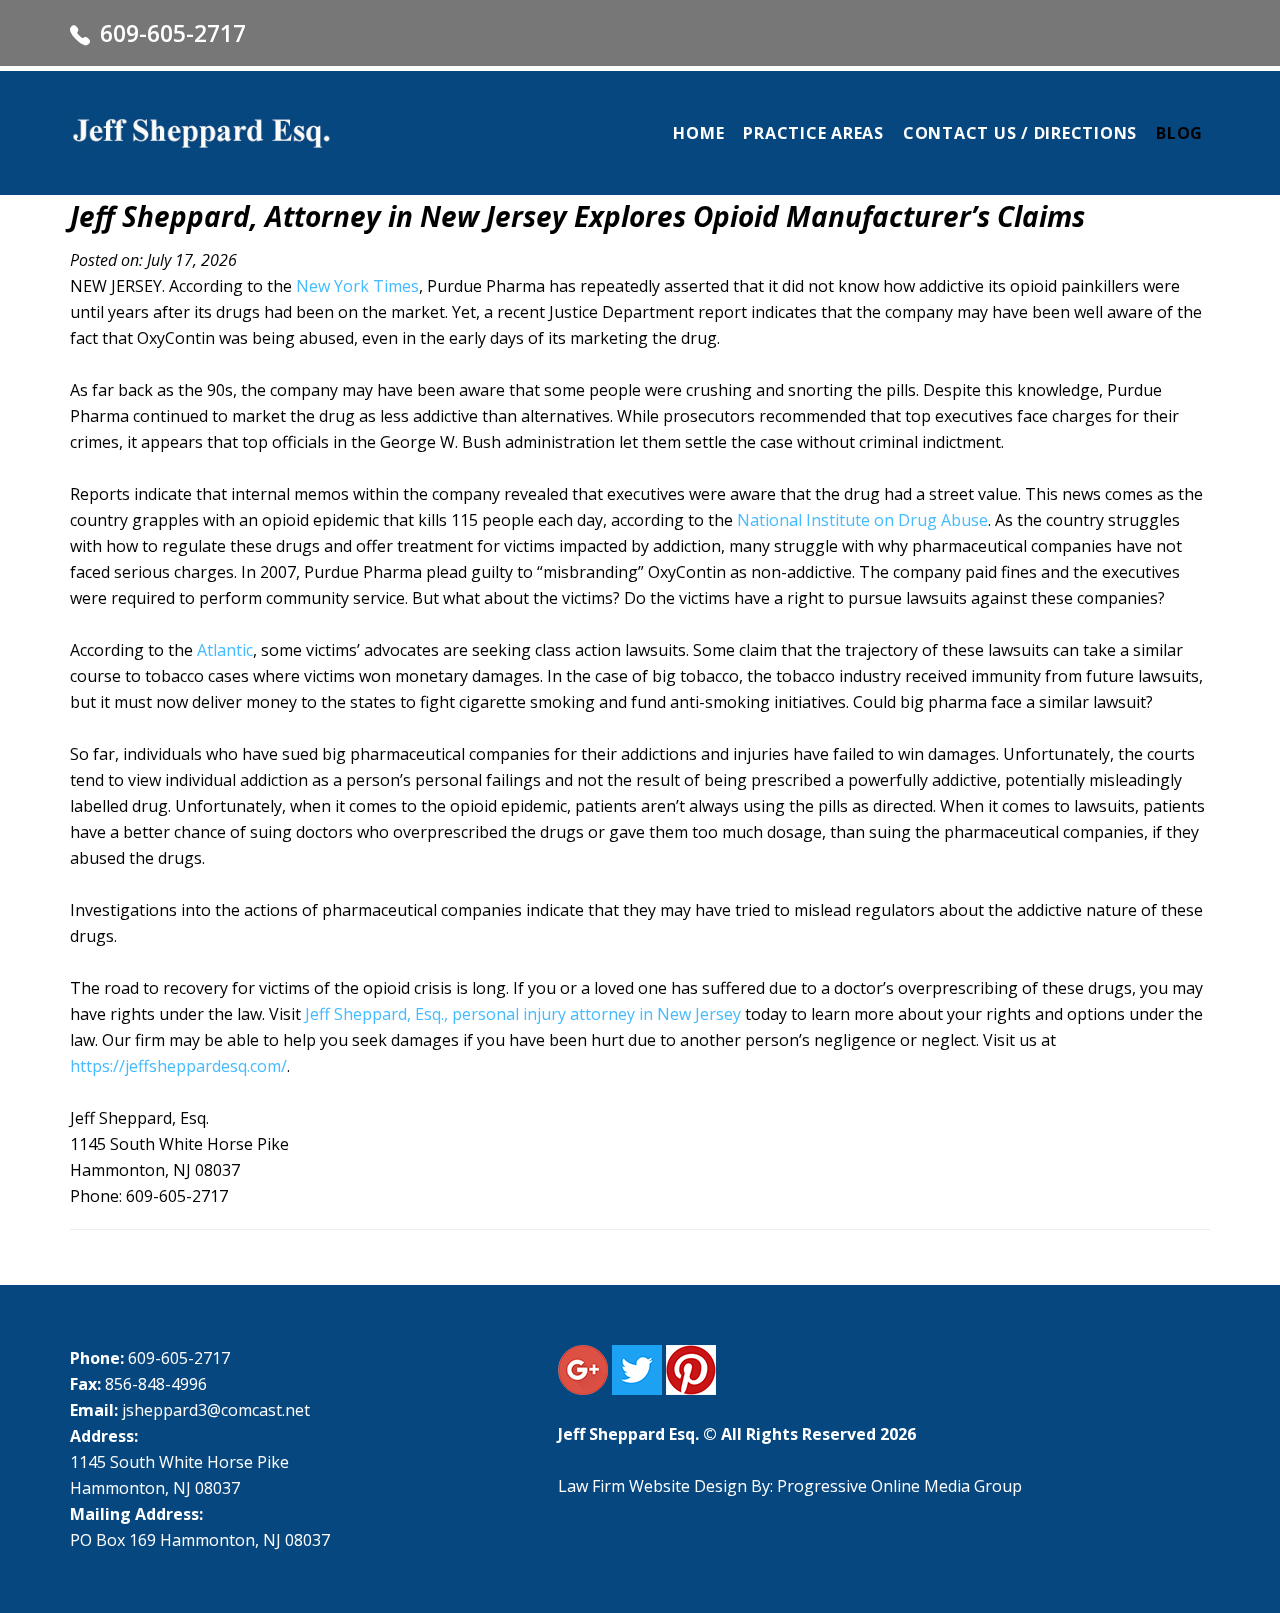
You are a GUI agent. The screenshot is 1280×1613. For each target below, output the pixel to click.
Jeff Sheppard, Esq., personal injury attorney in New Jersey (523, 1014)
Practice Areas (813, 133)
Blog (1179, 133)
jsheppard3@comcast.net (216, 1410)
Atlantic (225, 650)
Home (698, 133)
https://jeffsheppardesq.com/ (178, 1066)
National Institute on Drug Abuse (862, 520)
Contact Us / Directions (1020, 133)
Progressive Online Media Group (899, 1486)
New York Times (357, 286)
